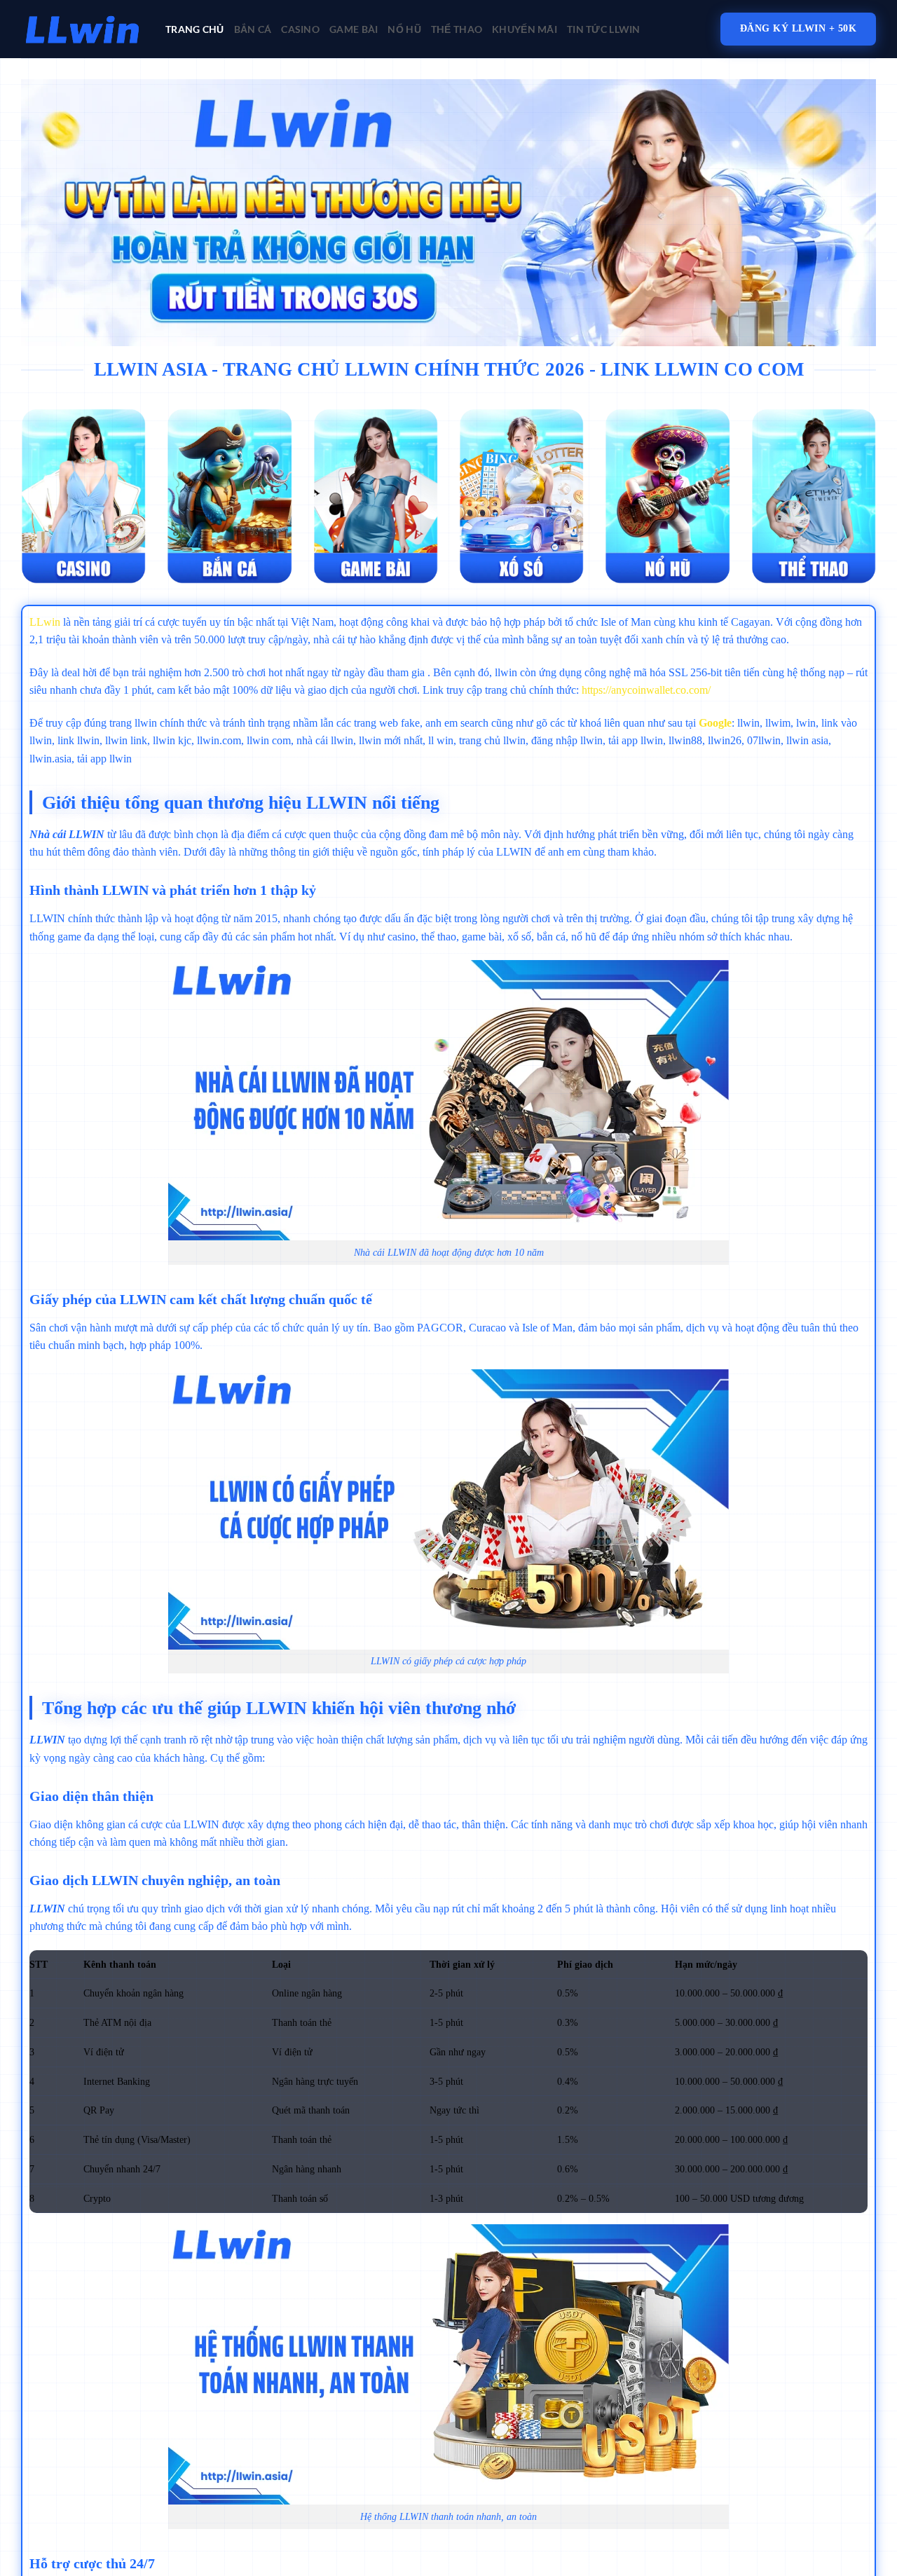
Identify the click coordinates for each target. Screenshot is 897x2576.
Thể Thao (457, 29)
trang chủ (195, 29)
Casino (300, 29)
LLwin (45, 622)
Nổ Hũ (404, 29)
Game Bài (354, 29)
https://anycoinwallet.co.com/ (646, 690)
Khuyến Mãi (525, 29)
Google (715, 723)
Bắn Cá (253, 29)
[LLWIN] (83, 29)
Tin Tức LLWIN (604, 29)
